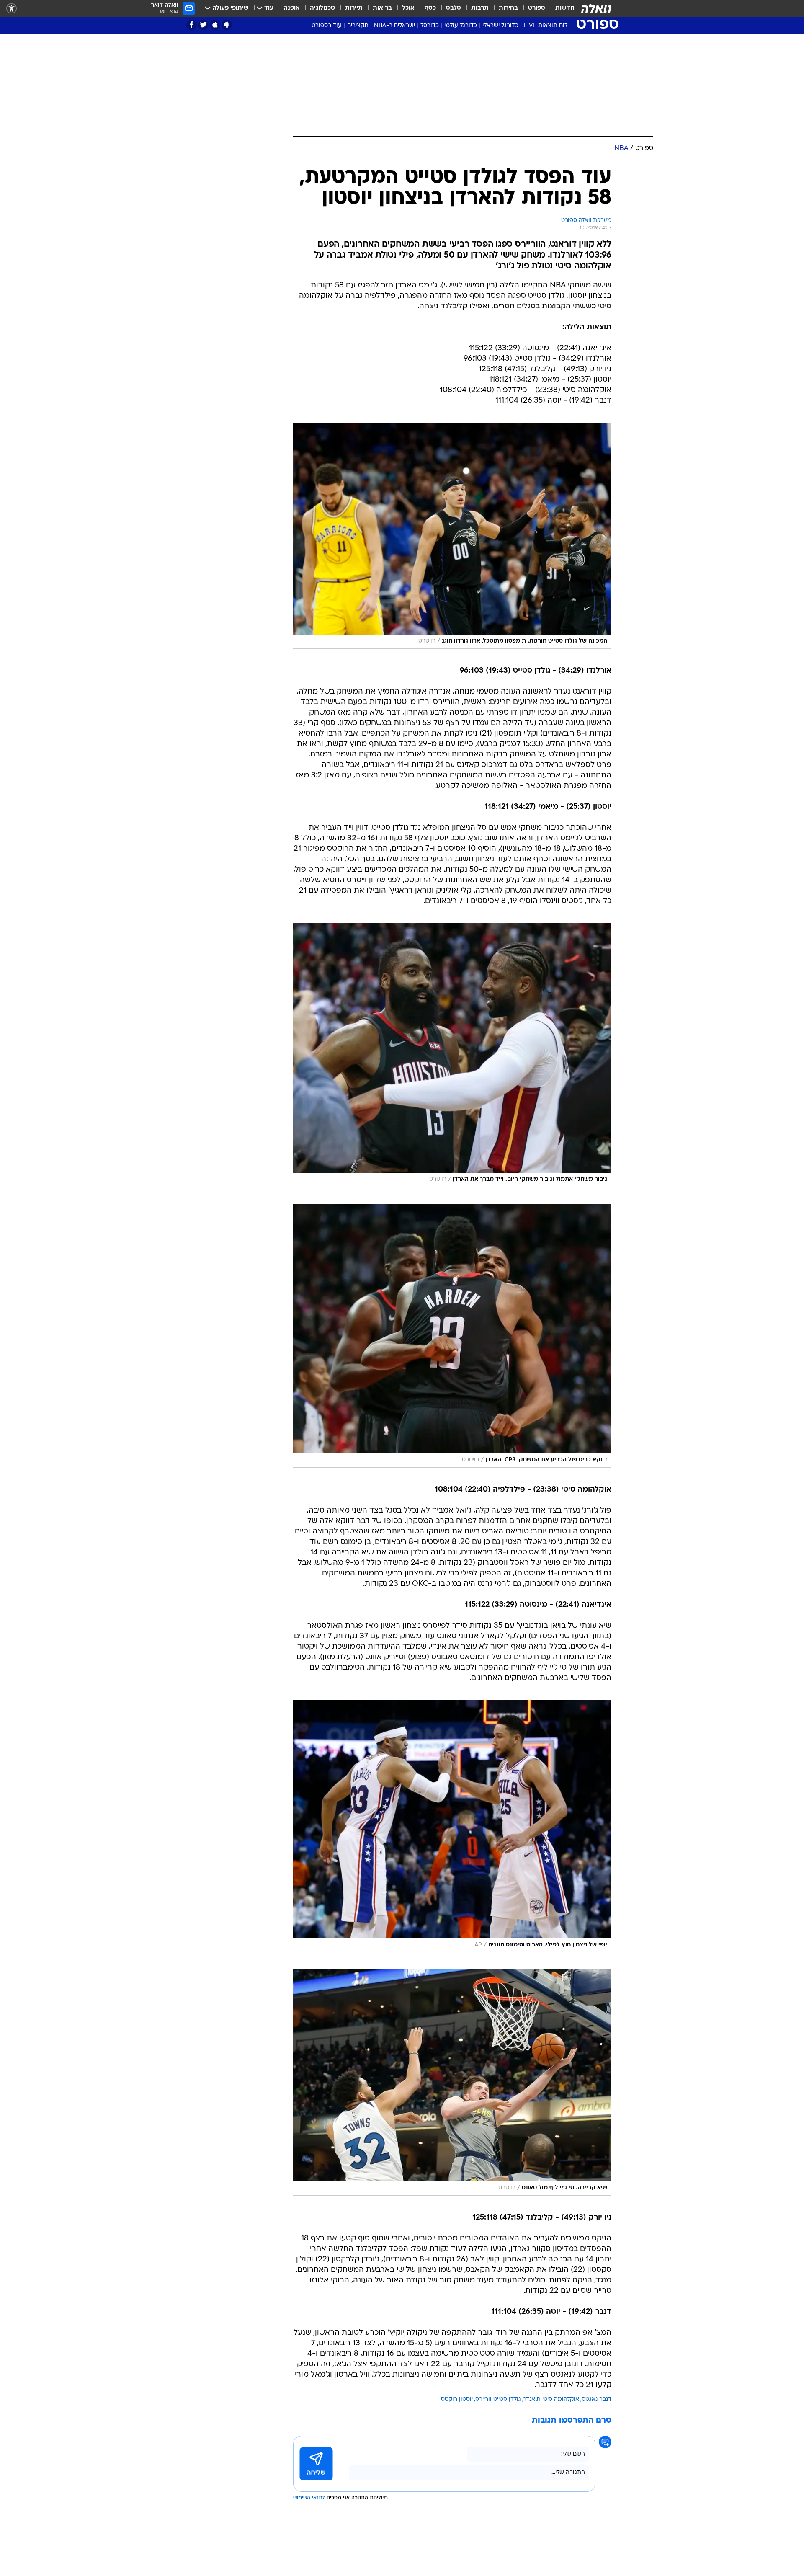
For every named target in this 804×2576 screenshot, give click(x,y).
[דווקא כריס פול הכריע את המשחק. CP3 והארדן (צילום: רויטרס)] (452, 1336)
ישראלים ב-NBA (394, 26)
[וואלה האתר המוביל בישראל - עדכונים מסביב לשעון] (596, 8)
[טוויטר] (203, 25)
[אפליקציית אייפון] (215, 25)
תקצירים (358, 26)
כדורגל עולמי (461, 26)
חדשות (565, 8)
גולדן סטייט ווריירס (498, 2399)
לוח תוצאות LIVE (546, 26)
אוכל (408, 8)
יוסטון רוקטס (457, 2399)
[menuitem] (560, 8)
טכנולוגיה (322, 8)
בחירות (508, 8)
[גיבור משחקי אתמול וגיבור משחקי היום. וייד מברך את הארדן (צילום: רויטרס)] (452, 1055)
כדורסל (430, 26)
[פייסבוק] (192, 25)
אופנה (292, 8)
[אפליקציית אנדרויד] (227, 25)
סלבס (454, 8)
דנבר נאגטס (597, 2399)
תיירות (354, 8)
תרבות (480, 8)
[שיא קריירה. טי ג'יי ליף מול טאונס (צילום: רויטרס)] (452, 2082)
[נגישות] (12, 9)
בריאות (382, 8)
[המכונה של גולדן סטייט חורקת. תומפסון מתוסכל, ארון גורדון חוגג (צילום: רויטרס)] (452, 536)
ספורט (537, 8)
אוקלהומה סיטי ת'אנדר (551, 2399)
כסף (430, 8)
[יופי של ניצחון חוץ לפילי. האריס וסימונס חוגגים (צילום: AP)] (452, 1826)
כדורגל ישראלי (500, 26)
